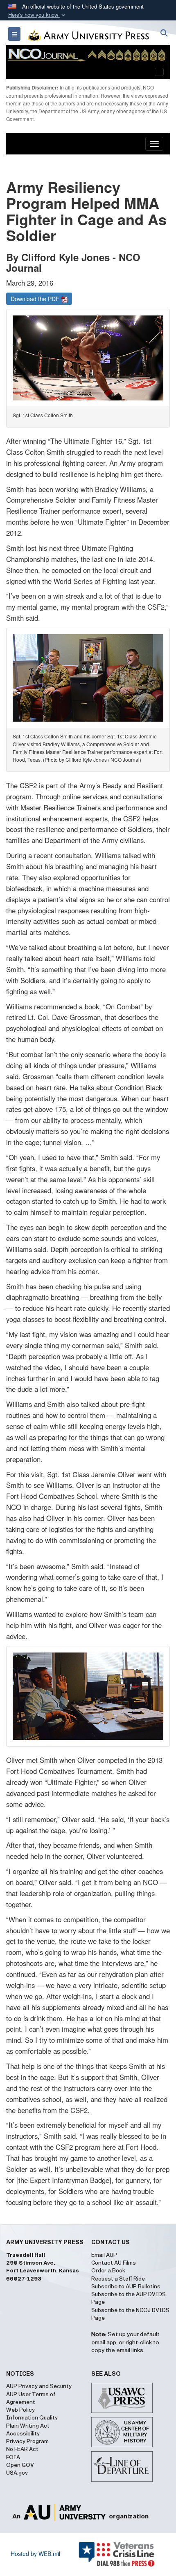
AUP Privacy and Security (39, 2386)
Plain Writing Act (28, 2426)
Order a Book (108, 2271)
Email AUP (104, 2255)
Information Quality (32, 2418)
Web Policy (20, 2410)
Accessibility (23, 2434)
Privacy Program (27, 2442)
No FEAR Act (22, 2449)
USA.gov (17, 2473)
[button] (38, 15)
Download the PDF (36, 299)
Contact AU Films (114, 2263)
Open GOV (20, 2465)
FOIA (13, 2457)
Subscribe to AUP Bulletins (126, 2287)
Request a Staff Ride (118, 2279)
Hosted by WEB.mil (35, 2554)
